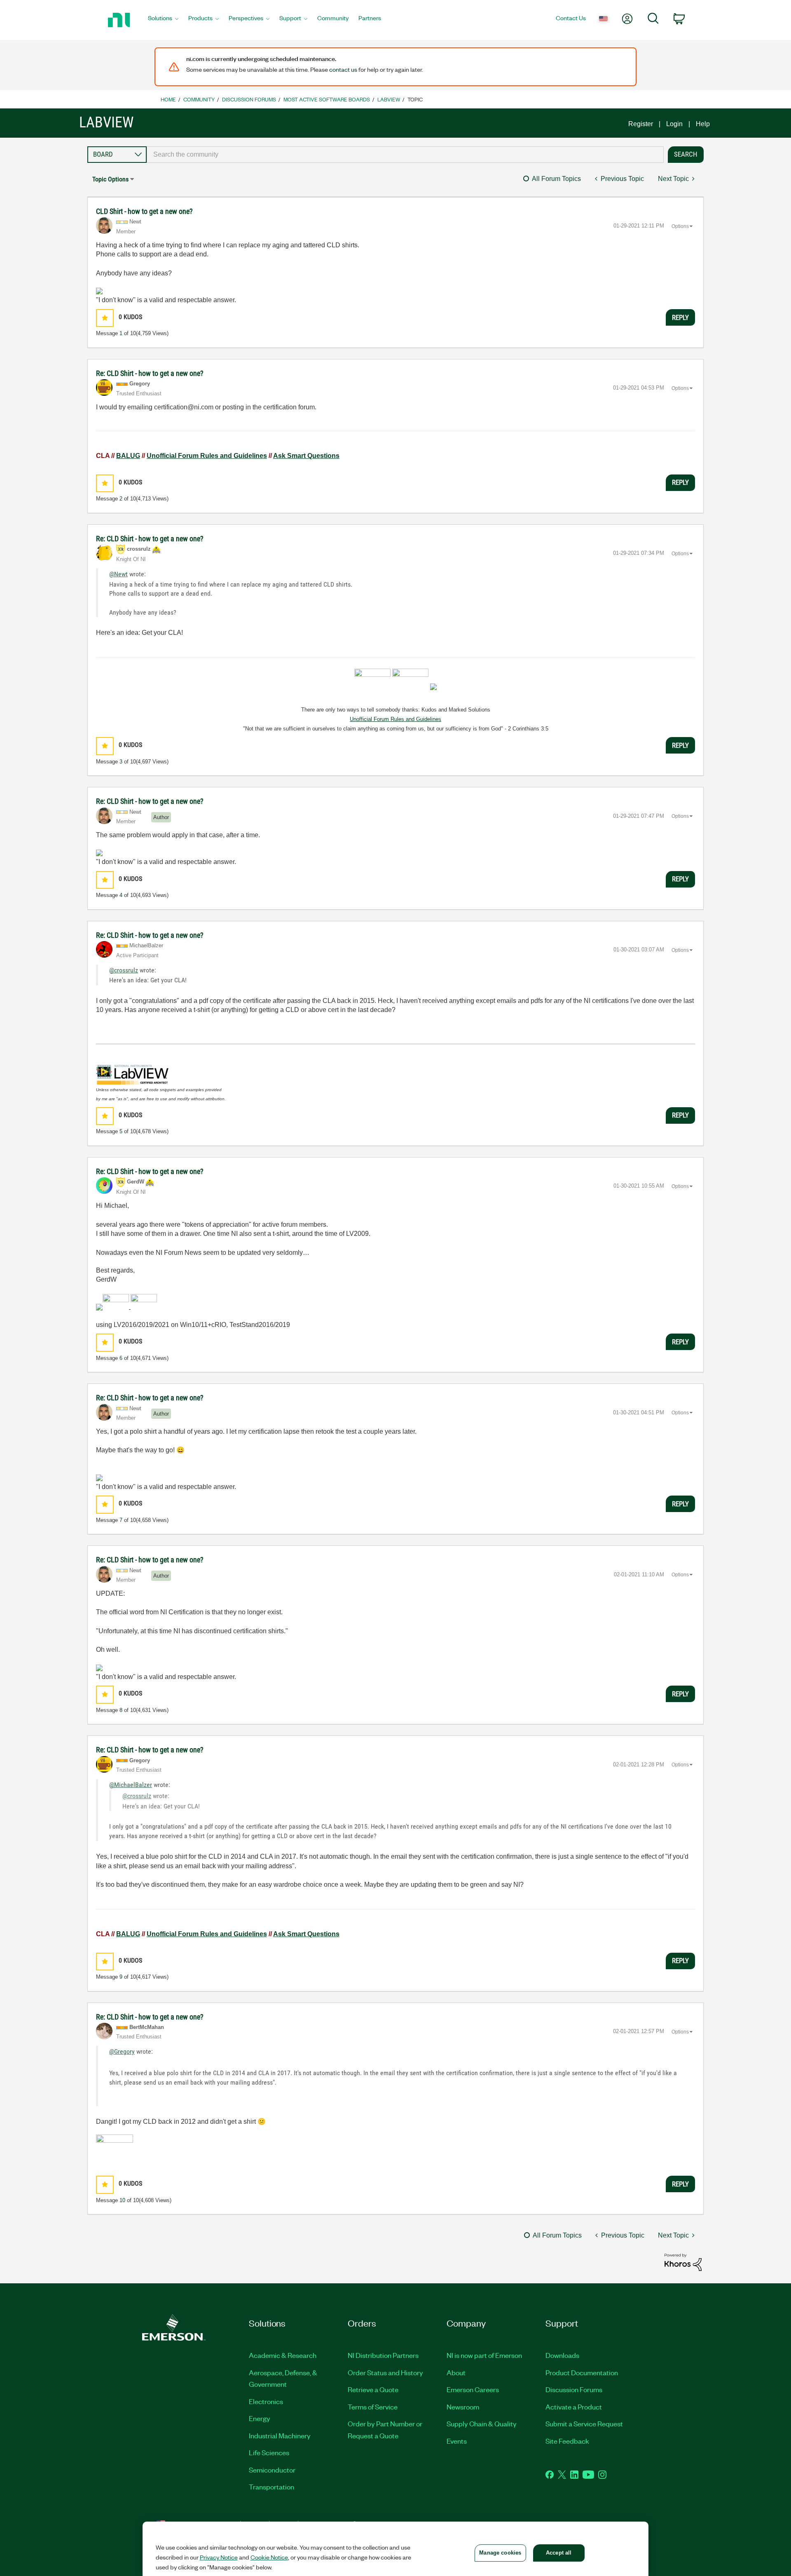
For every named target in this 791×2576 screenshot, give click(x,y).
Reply (680, 317)
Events (457, 2441)
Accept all (559, 2553)
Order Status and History (385, 2372)
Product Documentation (582, 2372)
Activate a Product (574, 2407)
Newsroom (463, 2407)
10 (122, 2200)
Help (703, 124)
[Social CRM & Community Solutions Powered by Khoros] (683, 2262)
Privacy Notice (219, 2557)
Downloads (562, 2355)
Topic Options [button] (110, 179)
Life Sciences (269, 2452)
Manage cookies (500, 2553)
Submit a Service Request (584, 2423)
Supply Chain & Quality (482, 2423)
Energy (260, 2418)
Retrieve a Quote (373, 2389)
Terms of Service (373, 2407)
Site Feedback (567, 2441)
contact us (343, 69)
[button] (105, 318)
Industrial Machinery (280, 2435)
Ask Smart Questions (306, 456)
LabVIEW (389, 99)
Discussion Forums (249, 99)
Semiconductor (272, 2470)
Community (199, 99)
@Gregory (122, 2051)
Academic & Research (283, 2355)
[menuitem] (163, 20)
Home (168, 99)
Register (641, 124)
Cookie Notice (269, 2557)
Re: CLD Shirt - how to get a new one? (150, 373)
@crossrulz (124, 970)
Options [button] (680, 226)
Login (674, 124)
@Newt (118, 574)
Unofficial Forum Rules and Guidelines (207, 456)
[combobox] (405, 155)
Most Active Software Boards (327, 99)
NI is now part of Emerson (484, 2355)
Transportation (271, 2487)
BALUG (128, 456)
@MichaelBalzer (131, 1785)
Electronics (266, 2401)
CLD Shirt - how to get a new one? (144, 211)
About (456, 2372)
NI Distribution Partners (383, 2355)
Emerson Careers (473, 2389)
